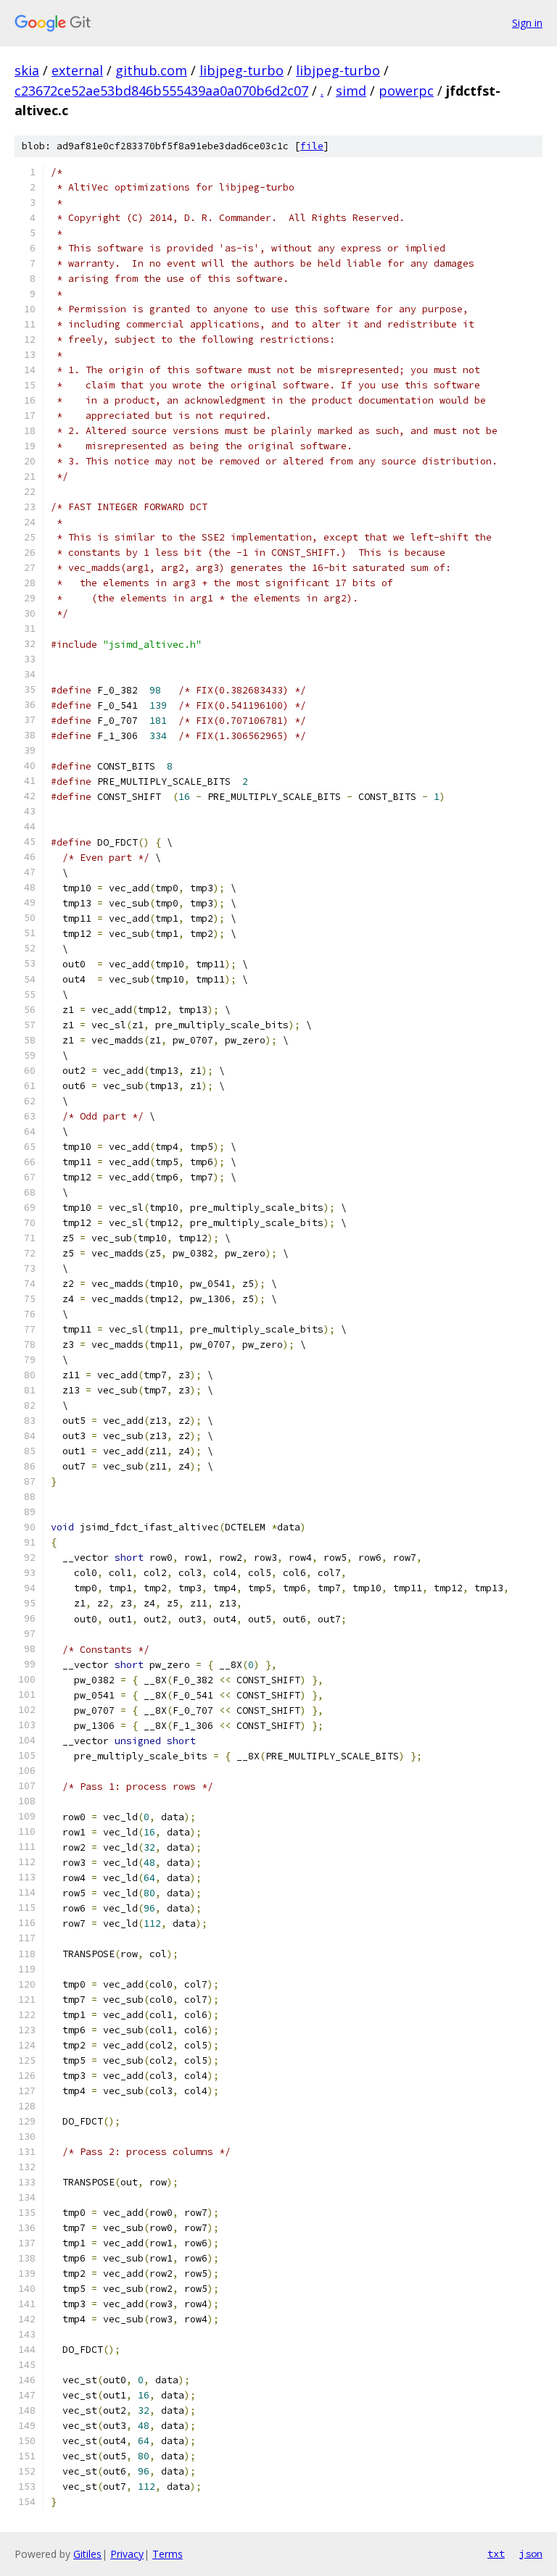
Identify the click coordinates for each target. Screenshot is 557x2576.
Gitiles (87, 2554)
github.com (151, 70)
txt (496, 2554)
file (312, 146)
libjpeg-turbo (242, 70)
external (77, 70)
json (531, 2554)
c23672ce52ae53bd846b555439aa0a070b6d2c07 (161, 91)
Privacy (127, 2554)
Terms (168, 2554)
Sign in (527, 23)
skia (27, 70)
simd (351, 91)
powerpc (406, 91)
